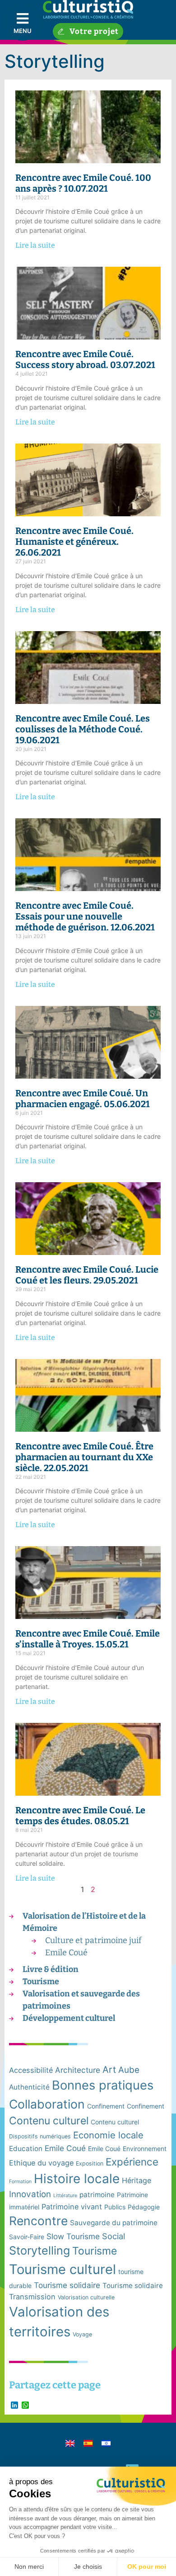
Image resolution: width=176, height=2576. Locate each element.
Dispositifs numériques (40, 2136)
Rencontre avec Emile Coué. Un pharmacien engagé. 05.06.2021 (83, 1099)
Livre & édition (51, 1969)
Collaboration (47, 2104)
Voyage (82, 2334)
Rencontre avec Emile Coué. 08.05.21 (80, 1816)
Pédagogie (144, 2207)
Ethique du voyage (41, 2163)
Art (109, 2069)
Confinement (106, 2106)
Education (26, 2149)
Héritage (137, 2180)
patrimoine (97, 2195)
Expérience (132, 2162)
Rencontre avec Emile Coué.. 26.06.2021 (74, 542)
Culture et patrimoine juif (93, 1940)
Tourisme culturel (63, 2269)
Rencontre (38, 2221)
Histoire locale (77, 2179)
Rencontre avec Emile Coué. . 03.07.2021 (85, 359)
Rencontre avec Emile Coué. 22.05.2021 (84, 1457)
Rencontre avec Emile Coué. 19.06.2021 (83, 729)
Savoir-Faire (27, 2237)
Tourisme (41, 1982)
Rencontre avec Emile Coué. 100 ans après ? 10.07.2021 (83, 183)
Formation (20, 2182)
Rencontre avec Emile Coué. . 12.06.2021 (85, 916)
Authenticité (29, 2087)
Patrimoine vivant (72, 2207)
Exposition (90, 2163)
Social (113, 2236)
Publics (115, 2207)
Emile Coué (66, 1953)
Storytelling (39, 2250)
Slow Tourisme (73, 2236)
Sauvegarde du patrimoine (114, 2223)
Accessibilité (31, 2070)
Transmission (32, 2297)
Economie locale (108, 2135)
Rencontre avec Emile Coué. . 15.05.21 (88, 1639)
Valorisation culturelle (86, 2297)
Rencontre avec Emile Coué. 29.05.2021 (87, 1275)
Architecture (78, 2070)
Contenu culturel (49, 2121)
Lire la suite (35, 245)
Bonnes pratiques (103, 2085)
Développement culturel (69, 2018)
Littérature (65, 2196)
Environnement (145, 2149)
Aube (129, 2070)
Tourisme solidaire (67, 2285)
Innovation (30, 2194)
